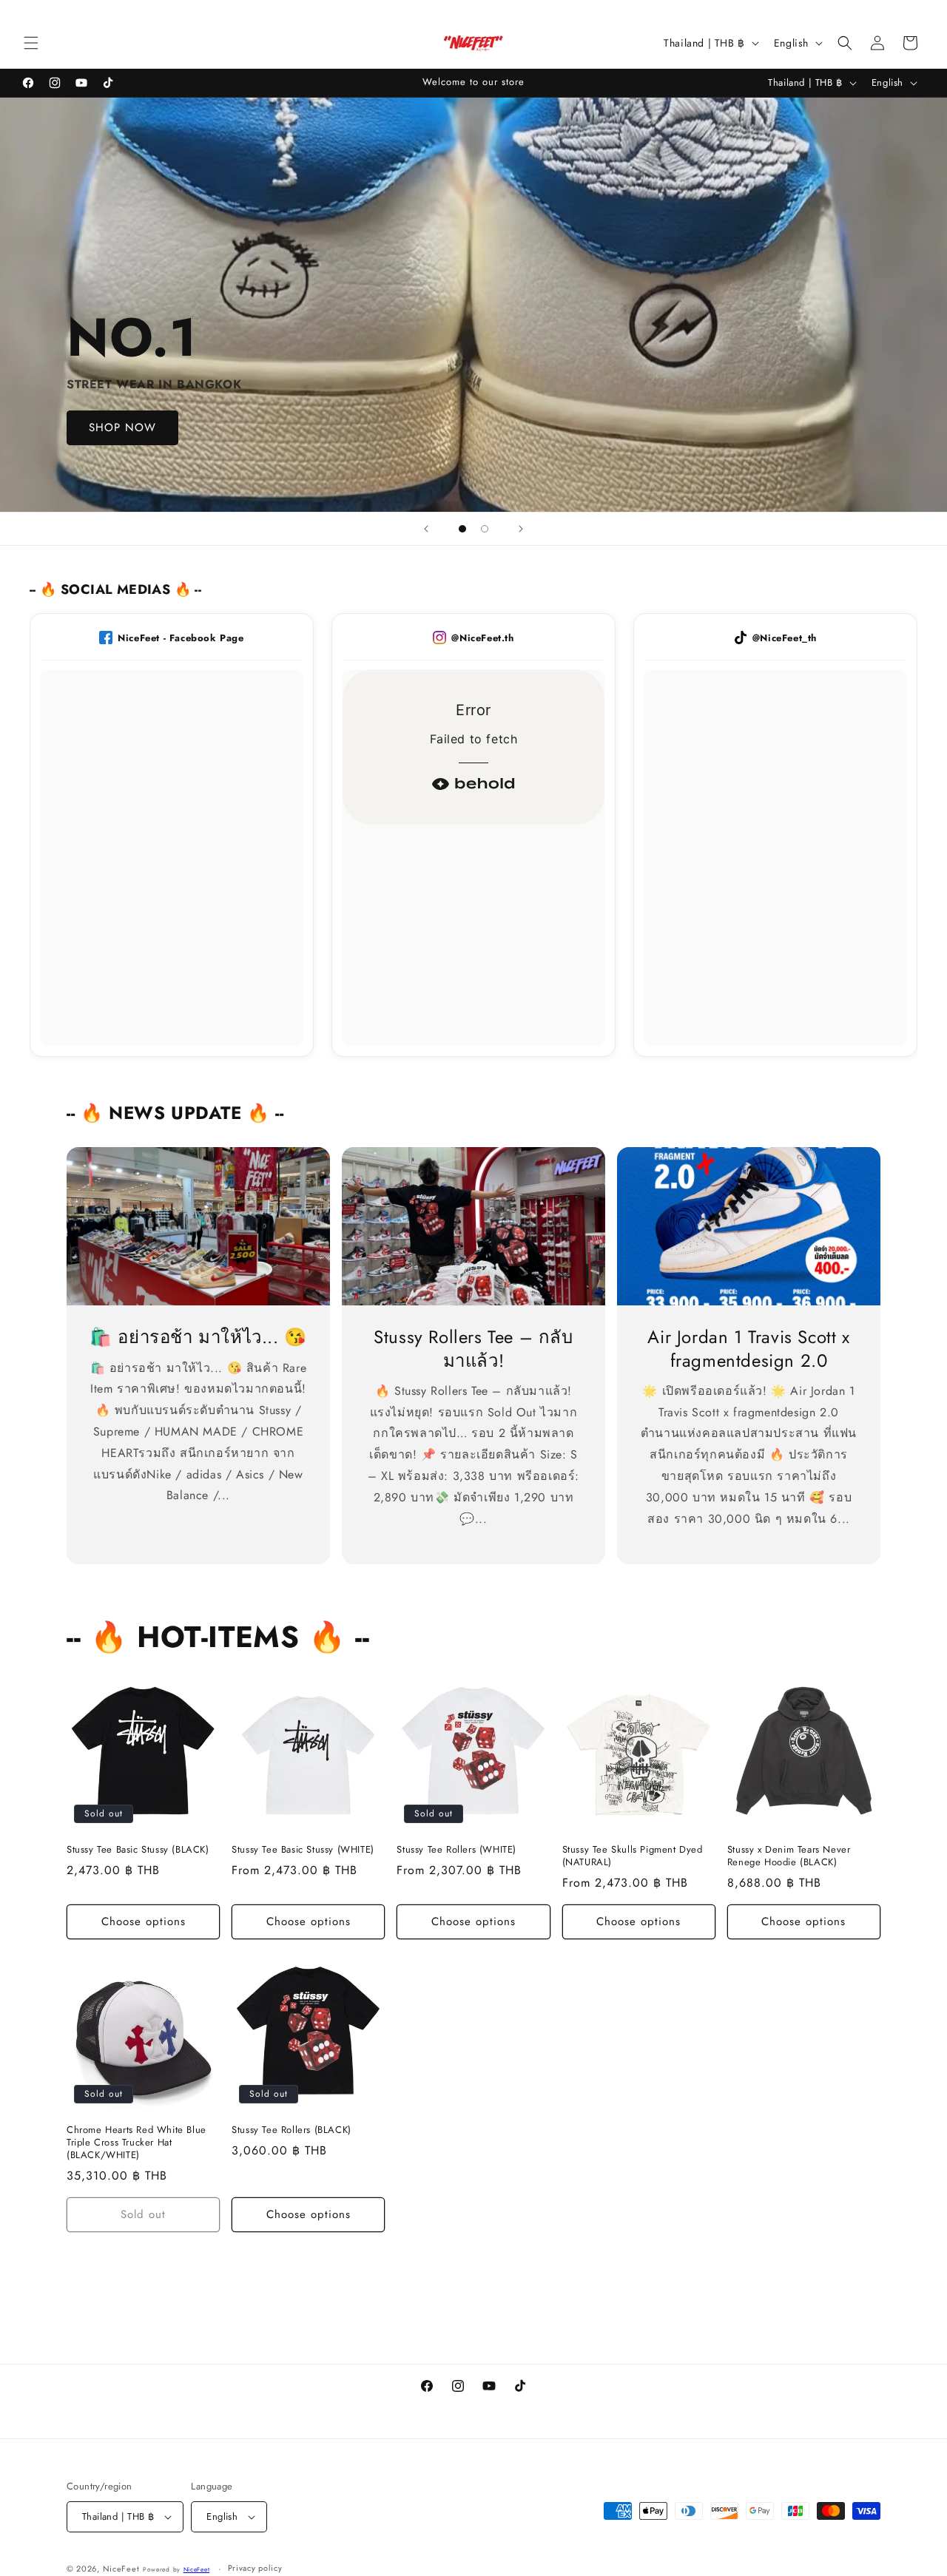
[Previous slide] (426, 529)
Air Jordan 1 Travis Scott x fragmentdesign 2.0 (748, 1348)
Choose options (144, 1921)
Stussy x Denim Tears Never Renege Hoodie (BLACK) (789, 1856)
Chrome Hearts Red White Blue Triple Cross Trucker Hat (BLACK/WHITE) (137, 2143)
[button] (31, 43)
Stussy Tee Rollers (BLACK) (291, 2130)
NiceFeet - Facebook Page (181, 638)
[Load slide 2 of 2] (485, 529)
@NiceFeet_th (785, 638)
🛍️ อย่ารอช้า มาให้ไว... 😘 (198, 1337)
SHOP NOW (122, 428)
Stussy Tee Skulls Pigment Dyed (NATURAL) (633, 1856)
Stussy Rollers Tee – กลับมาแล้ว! (473, 1348)
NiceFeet (121, 2569)
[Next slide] (521, 529)
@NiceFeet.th (482, 638)
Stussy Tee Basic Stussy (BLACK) (138, 1850)
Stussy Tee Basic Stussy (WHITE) (303, 1850)
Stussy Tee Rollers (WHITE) (456, 1850)
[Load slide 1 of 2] (462, 529)
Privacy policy (255, 2568)
